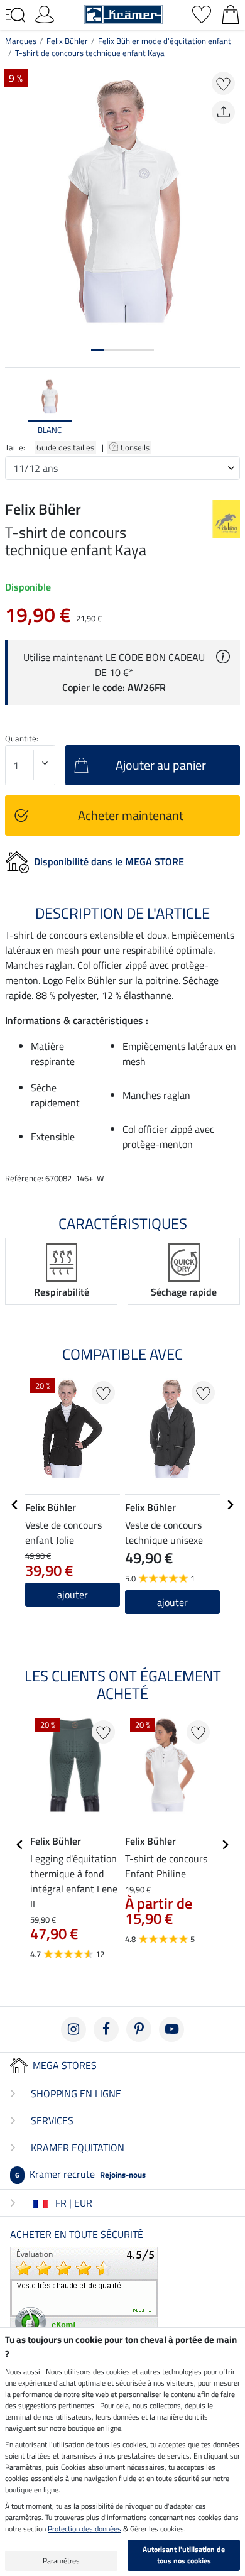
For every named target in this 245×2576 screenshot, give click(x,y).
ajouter (73, 1595)
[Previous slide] (15, 407)
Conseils (136, 447)
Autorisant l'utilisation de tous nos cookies (184, 2555)
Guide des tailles (65, 447)
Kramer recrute (80, 2174)
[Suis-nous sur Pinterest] (139, 2029)
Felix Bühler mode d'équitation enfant (165, 41)
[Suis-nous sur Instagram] (73, 2029)
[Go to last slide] (15, 1505)
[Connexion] (45, 13)
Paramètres (61, 2561)
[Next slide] (230, 407)
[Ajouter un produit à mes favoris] (223, 83)
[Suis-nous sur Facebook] (106, 2029)
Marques (21, 41)
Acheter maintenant (131, 815)
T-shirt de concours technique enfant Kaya (90, 53)
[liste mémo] (202, 13)
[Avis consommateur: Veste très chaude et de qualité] (84, 2293)
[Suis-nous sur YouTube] (171, 2029)
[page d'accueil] (123, 13)
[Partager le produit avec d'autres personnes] (223, 112)
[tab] (97, 350)
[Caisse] (231, 13)
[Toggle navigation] (15, 15)
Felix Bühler (67, 41)
